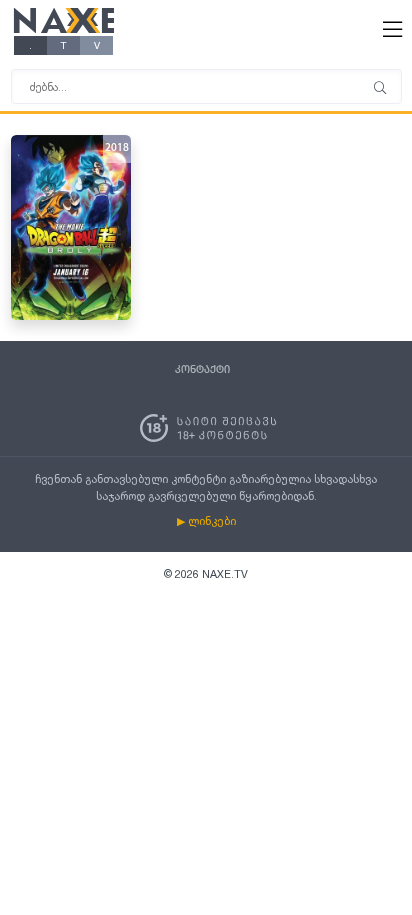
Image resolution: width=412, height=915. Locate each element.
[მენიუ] (380, 89)
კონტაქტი (202, 370)
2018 (117, 148)
